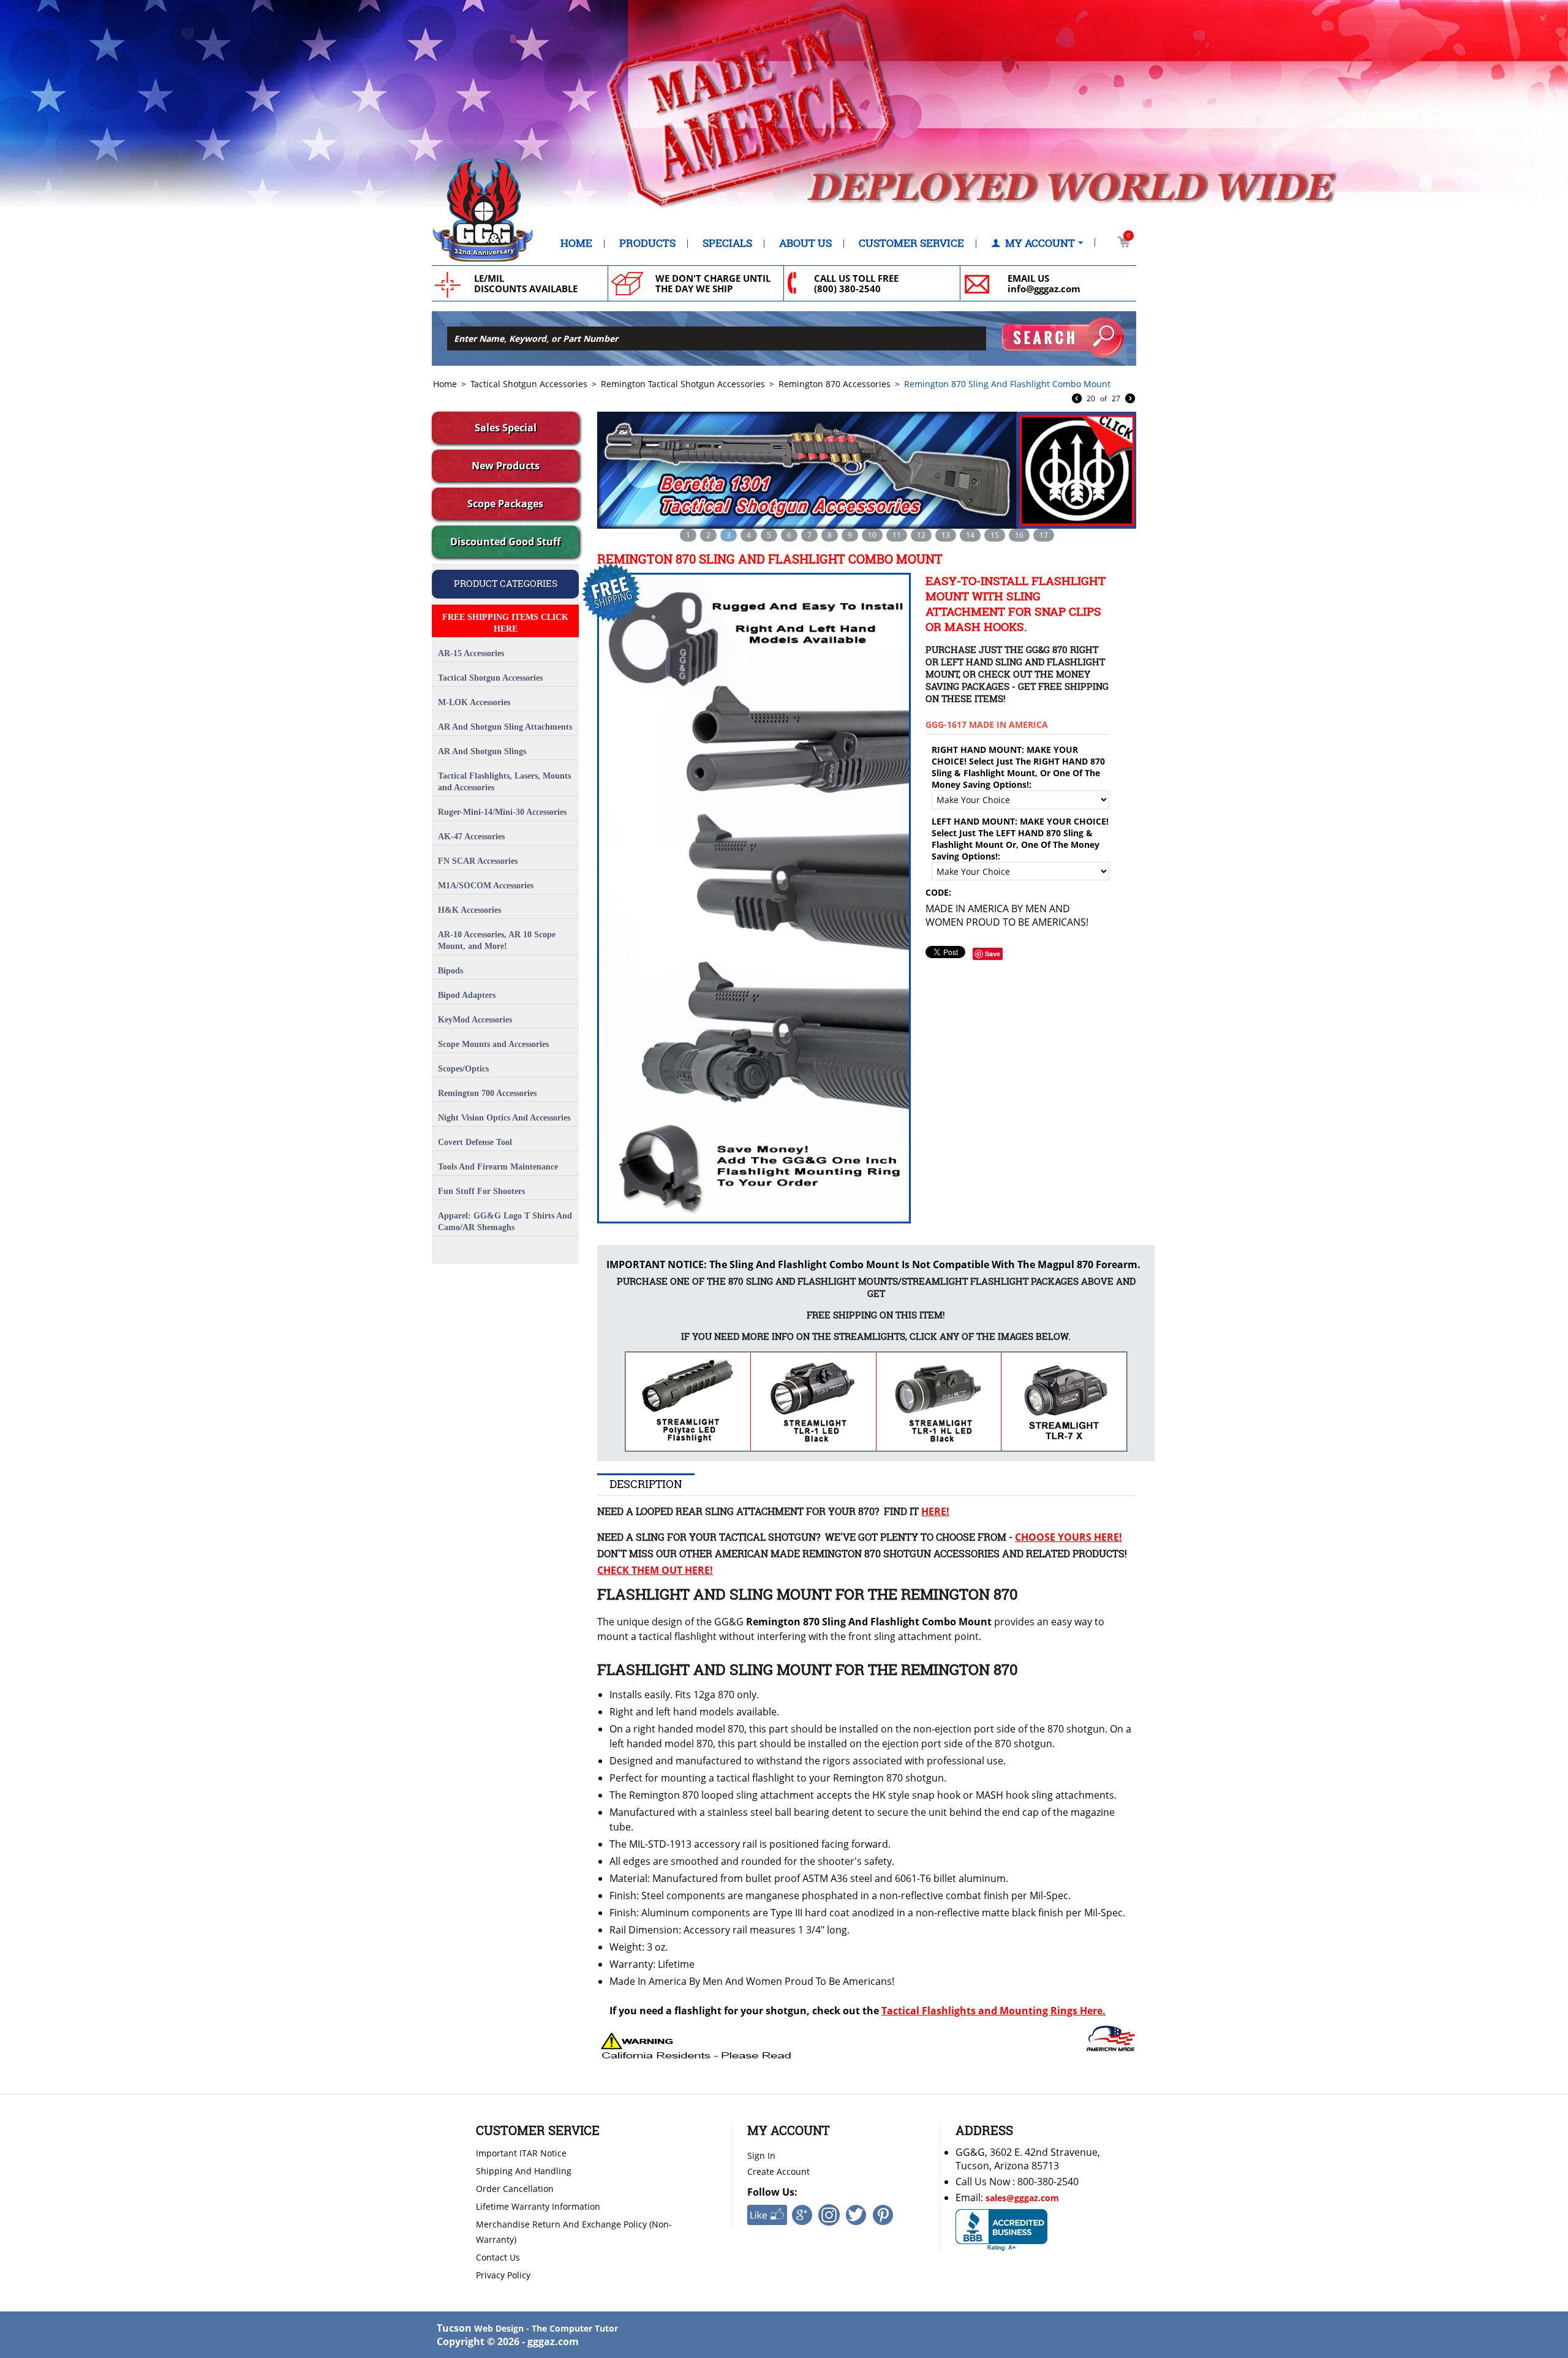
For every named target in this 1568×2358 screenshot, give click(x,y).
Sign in (761, 2156)
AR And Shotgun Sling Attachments (505, 727)
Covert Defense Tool (475, 1142)
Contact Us (498, 2257)
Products (647, 243)
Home (576, 243)
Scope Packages (505, 504)
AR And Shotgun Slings (482, 751)
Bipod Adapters (467, 995)
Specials (727, 243)
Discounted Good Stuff (505, 542)
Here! (935, 1511)
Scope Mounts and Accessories (493, 1044)
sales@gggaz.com (1022, 2198)
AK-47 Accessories (471, 837)
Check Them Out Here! (655, 1570)
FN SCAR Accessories (478, 861)
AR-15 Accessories (471, 653)
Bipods (450, 971)
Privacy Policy (503, 2275)
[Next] (1130, 399)
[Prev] (1077, 399)
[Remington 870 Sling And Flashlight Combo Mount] (752, 898)
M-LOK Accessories (474, 702)
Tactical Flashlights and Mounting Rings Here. (993, 2011)
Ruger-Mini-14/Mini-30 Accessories (502, 812)
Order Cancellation (515, 2189)
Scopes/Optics (463, 1069)
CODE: (938, 892)
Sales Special (506, 428)
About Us (805, 243)
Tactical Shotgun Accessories (529, 384)
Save (993, 954)
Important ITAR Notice (521, 2153)
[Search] (1063, 338)
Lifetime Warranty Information (538, 2206)
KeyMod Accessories (475, 1020)
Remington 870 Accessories (835, 384)
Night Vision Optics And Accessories (504, 1118)
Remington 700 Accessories (487, 1093)
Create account (778, 2171)
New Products (506, 466)
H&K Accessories (469, 910)
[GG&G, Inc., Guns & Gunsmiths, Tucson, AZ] (1001, 2230)
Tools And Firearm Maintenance (498, 1167)
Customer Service (911, 243)
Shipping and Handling (524, 2171)
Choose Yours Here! (1069, 1537)
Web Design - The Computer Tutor (546, 2328)
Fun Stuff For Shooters (481, 1191)
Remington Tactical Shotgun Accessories (683, 384)
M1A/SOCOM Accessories (486, 886)
